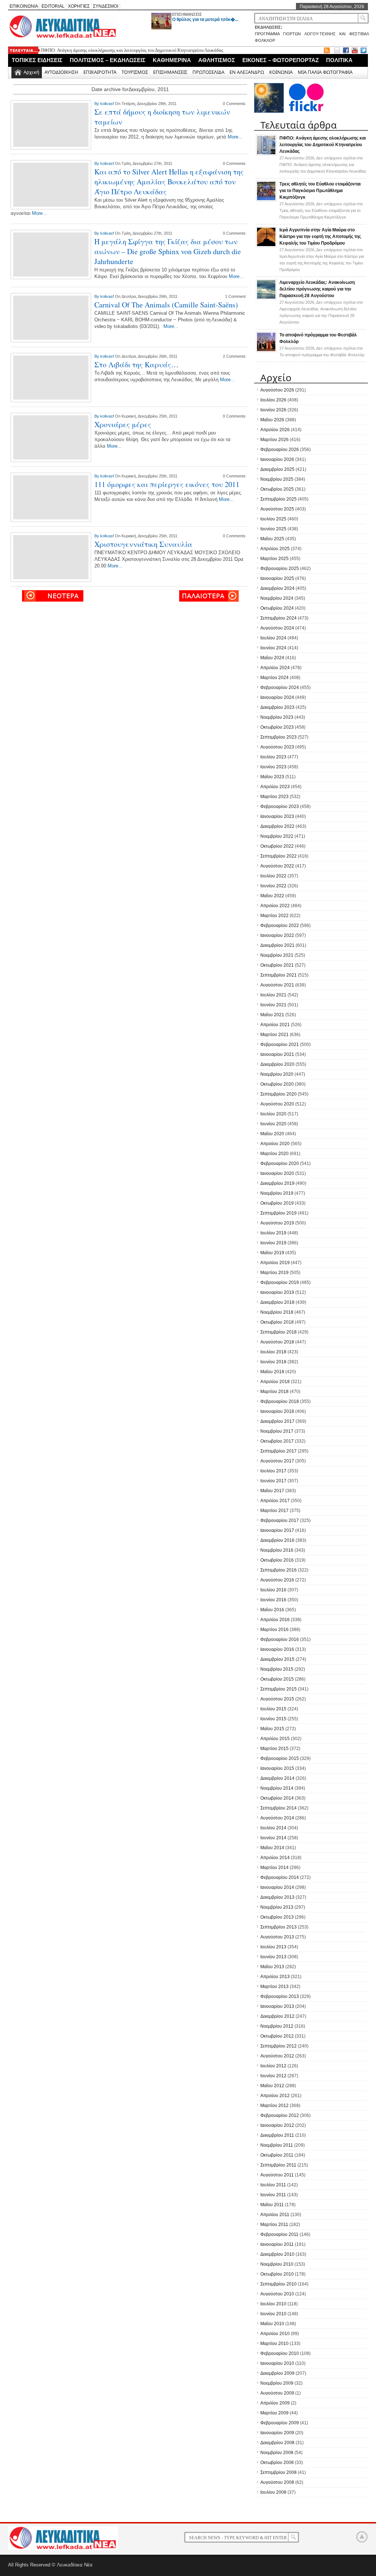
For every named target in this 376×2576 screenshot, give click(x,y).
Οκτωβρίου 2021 (277, 965)
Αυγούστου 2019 (277, 1223)
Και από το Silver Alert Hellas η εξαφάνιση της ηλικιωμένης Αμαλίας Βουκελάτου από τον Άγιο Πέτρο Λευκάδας (169, 182)
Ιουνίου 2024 (273, 648)
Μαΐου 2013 (272, 1967)
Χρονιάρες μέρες (123, 424)
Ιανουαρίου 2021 (277, 1054)
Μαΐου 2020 (272, 1134)
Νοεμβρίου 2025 (277, 479)
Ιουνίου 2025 (273, 529)
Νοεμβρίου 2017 (277, 1431)
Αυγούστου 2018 (277, 1342)
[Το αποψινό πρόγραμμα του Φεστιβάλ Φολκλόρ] (266, 351)
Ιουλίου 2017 (273, 1471)
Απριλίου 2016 (275, 1620)
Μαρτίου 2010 (274, 2344)
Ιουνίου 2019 (273, 1243)
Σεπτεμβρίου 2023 (279, 737)
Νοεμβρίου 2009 (277, 2383)
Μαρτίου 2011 (274, 2225)
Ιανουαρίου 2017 (277, 1530)
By (97, 104)
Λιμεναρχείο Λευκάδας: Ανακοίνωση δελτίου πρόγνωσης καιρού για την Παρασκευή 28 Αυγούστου (317, 289)
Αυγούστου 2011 (277, 2175)
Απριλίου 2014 (275, 1858)
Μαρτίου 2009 (274, 2413)
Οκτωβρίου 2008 (277, 2463)
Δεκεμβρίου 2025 (277, 469)
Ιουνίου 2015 (273, 1719)
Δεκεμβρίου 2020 (277, 1064)
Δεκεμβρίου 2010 (277, 2254)
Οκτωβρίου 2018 (277, 1322)
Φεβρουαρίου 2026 (280, 450)
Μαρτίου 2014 (274, 1868)
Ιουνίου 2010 (273, 2314)
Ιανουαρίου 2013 (277, 2006)
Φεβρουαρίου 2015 (280, 1758)
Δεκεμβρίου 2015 (277, 1659)
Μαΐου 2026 (272, 420)
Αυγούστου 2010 (277, 2294)
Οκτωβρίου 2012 (277, 2036)
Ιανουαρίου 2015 (277, 1768)
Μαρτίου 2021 (274, 1035)
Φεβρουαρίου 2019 (280, 1282)
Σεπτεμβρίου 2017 (279, 1451)
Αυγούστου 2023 (277, 747)
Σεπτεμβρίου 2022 (279, 856)
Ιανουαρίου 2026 (277, 459)
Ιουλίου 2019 (273, 1233)
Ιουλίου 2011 (273, 2185)
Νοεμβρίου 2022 (277, 836)
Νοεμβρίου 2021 (277, 955)
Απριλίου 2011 (275, 2215)
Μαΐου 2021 (272, 1015)
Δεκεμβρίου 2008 (277, 2443)
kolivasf (108, 104)
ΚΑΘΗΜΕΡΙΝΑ (172, 60)
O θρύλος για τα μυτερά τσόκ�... (205, 19)
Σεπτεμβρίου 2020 (279, 1094)
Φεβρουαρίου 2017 (280, 1520)
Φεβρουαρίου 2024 (280, 688)
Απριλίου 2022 (275, 906)
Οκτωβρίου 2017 (277, 1441)
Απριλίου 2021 (275, 1025)
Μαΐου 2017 (272, 1491)
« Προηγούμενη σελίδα (54, 596)
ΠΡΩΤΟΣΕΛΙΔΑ (208, 72)
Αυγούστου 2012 (277, 2056)
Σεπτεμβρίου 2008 (279, 2472)
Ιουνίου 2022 (273, 886)
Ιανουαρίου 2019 (277, 1292)
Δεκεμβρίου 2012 (277, 2016)
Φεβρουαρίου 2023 (280, 807)
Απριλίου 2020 (275, 1144)
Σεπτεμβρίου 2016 (279, 1570)
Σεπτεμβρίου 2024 (279, 618)
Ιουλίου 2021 (273, 995)
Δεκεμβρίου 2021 (277, 945)
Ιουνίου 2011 (273, 2195)
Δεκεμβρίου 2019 (277, 1183)
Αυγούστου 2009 (277, 2393)
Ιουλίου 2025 (273, 519)
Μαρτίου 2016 (274, 1630)
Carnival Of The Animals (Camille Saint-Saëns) (166, 305)
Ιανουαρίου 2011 (277, 2244)
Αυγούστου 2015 (277, 1699)
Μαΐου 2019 (272, 1253)
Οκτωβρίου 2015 (277, 1679)
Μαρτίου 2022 (274, 916)
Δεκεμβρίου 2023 (277, 707)
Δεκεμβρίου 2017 (277, 1421)
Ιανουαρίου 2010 (277, 2363)
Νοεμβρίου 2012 (277, 2026)
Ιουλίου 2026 (273, 400)
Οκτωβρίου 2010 (277, 2274)
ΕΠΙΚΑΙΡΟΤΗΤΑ (100, 72)
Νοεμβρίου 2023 (277, 717)
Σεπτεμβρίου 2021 (279, 975)
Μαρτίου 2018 (274, 1392)
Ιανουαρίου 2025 (277, 578)
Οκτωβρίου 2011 (277, 2155)
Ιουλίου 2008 (273, 2492)
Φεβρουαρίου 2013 (280, 1996)
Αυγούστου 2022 (277, 866)
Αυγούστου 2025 (277, 509)
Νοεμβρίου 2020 (277, 1074)
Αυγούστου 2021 (277, 985)
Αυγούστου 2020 (277, 1104)
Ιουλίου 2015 (273, 1709)
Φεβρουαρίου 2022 (280, 926)
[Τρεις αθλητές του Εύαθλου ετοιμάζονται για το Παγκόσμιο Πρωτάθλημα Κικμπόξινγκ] (266, 200)
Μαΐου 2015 (272, 1729)
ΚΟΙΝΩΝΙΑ (281, 72)
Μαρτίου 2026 (274, 440)
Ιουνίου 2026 (273, 410)
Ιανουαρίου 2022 (277, 935)
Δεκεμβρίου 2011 (277, 2135)
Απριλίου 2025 (275, 549)
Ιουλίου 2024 (273, 638)
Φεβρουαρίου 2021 (280, 1045)
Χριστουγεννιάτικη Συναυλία (143, 544)
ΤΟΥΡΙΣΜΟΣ (135, 72)
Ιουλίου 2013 (273, 1947)
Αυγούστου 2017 (277, 1461)
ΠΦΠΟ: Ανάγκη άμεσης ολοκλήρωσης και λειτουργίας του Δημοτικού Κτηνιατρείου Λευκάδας (132, 50)
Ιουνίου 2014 (273, 1838)
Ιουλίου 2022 (273, 876)
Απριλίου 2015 (275, 1739)
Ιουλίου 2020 (273, 1114)
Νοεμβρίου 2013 (277, 1907)
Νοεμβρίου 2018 (277, 1312)
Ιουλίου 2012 (273, 2066)
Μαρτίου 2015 (274, 1749)
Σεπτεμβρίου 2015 (279, 1689)
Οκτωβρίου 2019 (277, 1203)
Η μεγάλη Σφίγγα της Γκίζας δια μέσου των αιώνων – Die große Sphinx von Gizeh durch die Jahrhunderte (168, 251)
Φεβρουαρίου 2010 (280, 2353)
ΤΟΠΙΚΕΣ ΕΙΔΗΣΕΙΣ (37, 60)
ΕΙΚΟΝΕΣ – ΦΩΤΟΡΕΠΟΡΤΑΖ (281, 60)
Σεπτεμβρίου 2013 (279, 1927)
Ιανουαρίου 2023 (277, 816)
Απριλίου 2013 (275, 1977)
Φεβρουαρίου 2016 (280, 1639)
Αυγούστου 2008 (277, 2482)
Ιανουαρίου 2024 (277, 697)
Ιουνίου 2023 (273, 767)
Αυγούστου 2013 (277, 1937)
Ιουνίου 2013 (273, 1957)
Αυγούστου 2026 (277, 390)
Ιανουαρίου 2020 (277, 1173)
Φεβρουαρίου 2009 (280, 2423)
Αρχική (31, 72)
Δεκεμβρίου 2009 (277, 2373)
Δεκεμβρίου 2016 (277, 1540)
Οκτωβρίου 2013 (277, 1917)
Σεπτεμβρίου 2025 (279, 499)
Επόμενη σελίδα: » (209, 596)
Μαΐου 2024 (272, 658)
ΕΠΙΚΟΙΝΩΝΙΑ (24, 6)
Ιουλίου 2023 (273, 757)
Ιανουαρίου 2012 (277, 2125)
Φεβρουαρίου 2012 (280, 2115)
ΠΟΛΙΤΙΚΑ (339, 60)
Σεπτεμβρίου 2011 (278, 2165)
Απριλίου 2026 (275, 430)
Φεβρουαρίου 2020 (280, 1163)
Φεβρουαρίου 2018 (280, 1401)
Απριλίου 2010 (275, 2334)
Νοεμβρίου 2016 (277, 1550)
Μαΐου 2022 (272, 896)
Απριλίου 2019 (275, 1263)
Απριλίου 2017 (275, 1501)
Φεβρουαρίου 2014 (280, 1877)
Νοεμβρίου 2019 (277, 1193)
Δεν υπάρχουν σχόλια (323, 165)
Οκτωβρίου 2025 (277, 489)
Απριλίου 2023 (275, 787)
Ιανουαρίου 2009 (277, 2433)
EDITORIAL (53, 6)
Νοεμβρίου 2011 (277, 2145)
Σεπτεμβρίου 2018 (279, 1332)
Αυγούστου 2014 (277, 1818)
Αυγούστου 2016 (277, 1580)
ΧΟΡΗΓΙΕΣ (79, 6)
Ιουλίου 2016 (273, 1590)
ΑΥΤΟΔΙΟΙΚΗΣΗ (61, 72)
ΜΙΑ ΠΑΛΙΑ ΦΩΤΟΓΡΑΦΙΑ (325, 72)
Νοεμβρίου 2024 (277, 598)
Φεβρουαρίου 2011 (279, 2234)
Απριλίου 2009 (275, 2403)
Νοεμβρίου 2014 (277, 1788)
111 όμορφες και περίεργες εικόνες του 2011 (167, 484)
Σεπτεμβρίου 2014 (279, 1808)
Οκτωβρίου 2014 (277, 1798)
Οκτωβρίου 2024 (277, 608)
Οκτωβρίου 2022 (277, 846)
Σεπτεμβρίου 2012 (279, 2046)
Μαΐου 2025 (272, 539)
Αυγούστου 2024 (277, 628)
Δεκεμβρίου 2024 (277, 588)
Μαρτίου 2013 (274, 1987)
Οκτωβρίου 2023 (277, 727)
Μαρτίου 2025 (274, 559)
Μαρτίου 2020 (274, 1154)
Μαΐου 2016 (272, 1610)
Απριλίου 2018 (275, 1382)
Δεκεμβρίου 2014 (277, 1778)
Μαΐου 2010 (272, 2324)
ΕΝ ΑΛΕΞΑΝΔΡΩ (247, 72)
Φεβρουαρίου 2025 (280, 569)
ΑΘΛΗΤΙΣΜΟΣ (217, 60)
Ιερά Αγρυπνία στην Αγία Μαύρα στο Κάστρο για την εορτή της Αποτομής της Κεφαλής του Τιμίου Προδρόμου (320, 237)
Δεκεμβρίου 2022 (277, 826)
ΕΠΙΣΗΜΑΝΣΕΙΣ (187, 14)
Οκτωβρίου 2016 (277, 1560)
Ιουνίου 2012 (273, 2076)
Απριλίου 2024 (275, 668)
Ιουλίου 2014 (273, 1828)
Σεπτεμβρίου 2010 (279, 2284)
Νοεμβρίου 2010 (277, 2264)
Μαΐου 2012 (272, 2086)
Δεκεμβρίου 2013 (277, 1897)
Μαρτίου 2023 (274, 797)
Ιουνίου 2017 (273, 1481)
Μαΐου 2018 (272, 1372)
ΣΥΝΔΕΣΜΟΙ (106, 6)
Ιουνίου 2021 (273, 1005)
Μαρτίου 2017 (274, 1511)
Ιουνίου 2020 (273, 1124)
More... (235, 137)
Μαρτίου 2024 (274, 678)
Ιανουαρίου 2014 (277, 1887)
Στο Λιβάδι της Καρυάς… (136, 365)
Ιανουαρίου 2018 (277, 1411)
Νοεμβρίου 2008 (277, 2453)
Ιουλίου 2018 (273, 1352)
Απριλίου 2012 (275, 2096)
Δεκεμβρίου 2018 (277, 1302)
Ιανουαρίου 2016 (277, 1649)
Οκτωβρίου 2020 (277, 1084)
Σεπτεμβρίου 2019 (279, 1213)
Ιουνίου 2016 (273, 1600)
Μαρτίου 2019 (274, 1273)
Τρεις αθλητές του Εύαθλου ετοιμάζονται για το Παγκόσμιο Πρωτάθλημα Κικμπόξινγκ (320, 191)
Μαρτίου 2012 (274, 2106)
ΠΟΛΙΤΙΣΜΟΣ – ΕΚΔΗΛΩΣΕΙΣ (108, 60)
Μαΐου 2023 (272, 777)
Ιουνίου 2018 (273, 1362)
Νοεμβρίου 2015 (277, 1669)
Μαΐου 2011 (272, 2205)
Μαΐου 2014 (272, 1848)
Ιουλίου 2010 (273, 2304)
